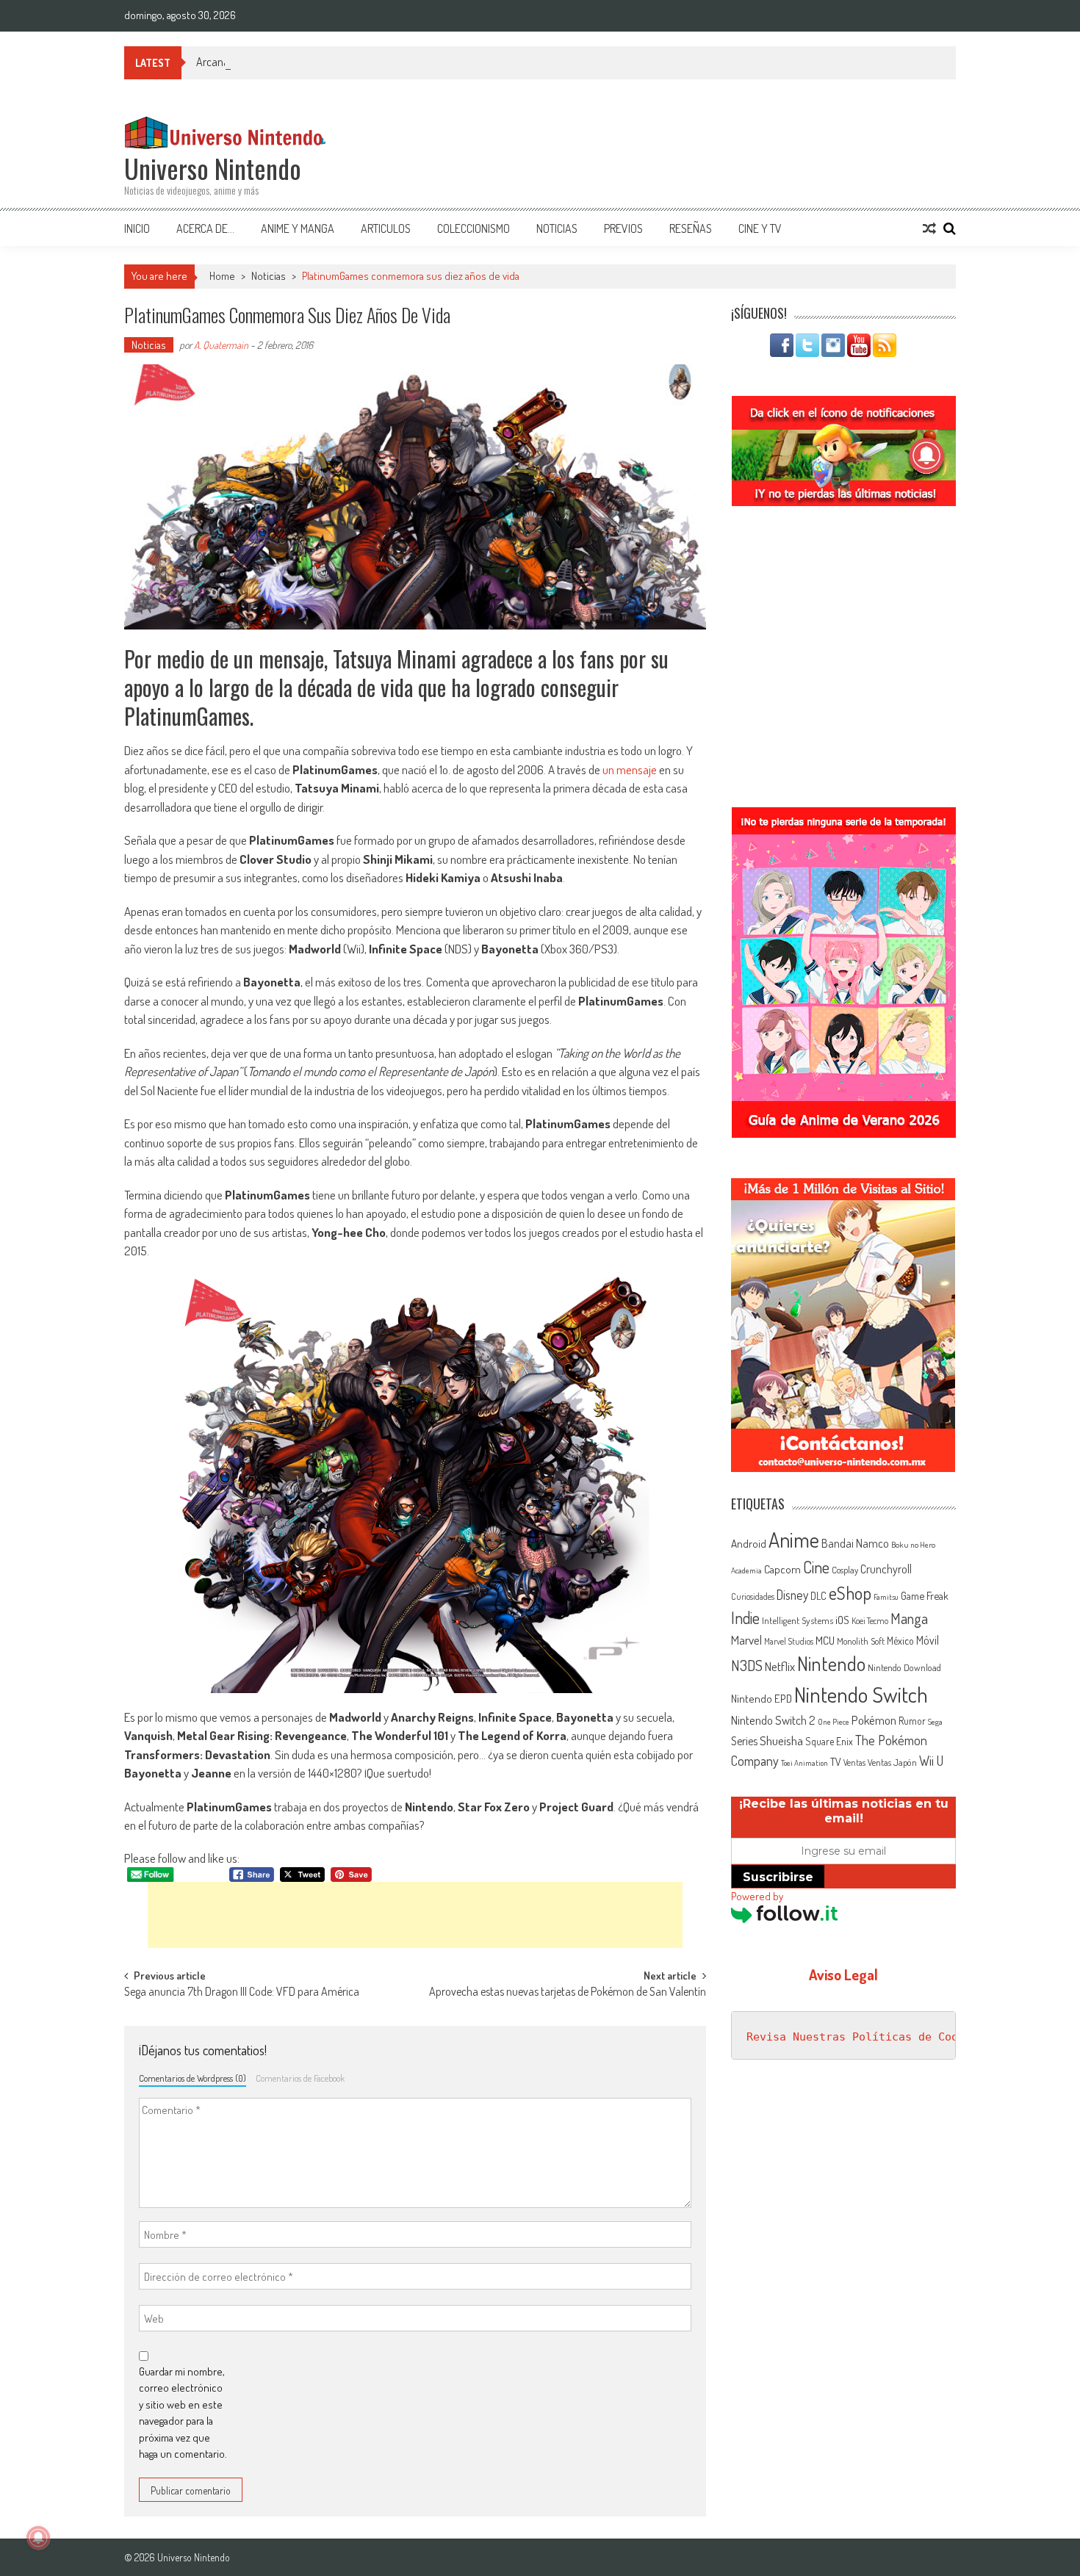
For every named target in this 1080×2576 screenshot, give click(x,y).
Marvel (746, 1639)
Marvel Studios (789, 1641)
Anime (794, 1540)
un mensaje (630, 769)
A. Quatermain (221, 345)
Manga (909, 1618)
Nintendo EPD (762, 1698)
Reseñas (691, 228)
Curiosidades (753, 1597)
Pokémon (874, 1720)
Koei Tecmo (870, 1621)
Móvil (928, 1640)
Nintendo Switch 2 (773, 1720)
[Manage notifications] (38, 2538)
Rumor (912, 1721)
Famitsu (886, 1597)
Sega (935, 1722)
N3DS (747, 1665)
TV (836, 1762)
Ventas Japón (892, 1762)
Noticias (557, 228)
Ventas (854, 1763)
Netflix (780, 1666)
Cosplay (845, 1570)
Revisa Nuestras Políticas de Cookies (865, 2037)
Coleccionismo (474, 228)
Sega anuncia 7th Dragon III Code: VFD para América (242, 1993)
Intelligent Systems (798, 1620)
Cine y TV (760, 228)
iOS (842, 1620)
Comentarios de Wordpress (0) (192, 2078)
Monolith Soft (861, 1641)
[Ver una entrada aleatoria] (929, 228)
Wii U (931, 1760)
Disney (792, 1595)
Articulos (386, 228)
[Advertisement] (415, 1915)
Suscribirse (778, 1877)
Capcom (782, 1569)
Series (744, 1741)
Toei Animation (804, 1763)
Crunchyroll (886, 1569)
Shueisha (781, 1740)
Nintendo (831, 1663)
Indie (745, 1618)
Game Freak (925, 1595)
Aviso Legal (843, 1974)
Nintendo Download (904, 1667)
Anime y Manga (298, 228)
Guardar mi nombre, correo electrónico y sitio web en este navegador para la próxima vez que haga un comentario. (183, 2413)
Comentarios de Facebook (300, 2078)
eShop (850, 1593)
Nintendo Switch (861, 1694)
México (900, 1641)
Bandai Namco (855, 1543)
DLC (818, 1596)
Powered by (757, 1896)
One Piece (834, 1722)
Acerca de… (205, 228)
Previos (623, 228)
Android (749, 1543)
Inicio (137, 228)
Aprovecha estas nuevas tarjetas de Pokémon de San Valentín (568, 1993)
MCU (825, 1640)
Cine (816, 1567)
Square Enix (829, 1741)
